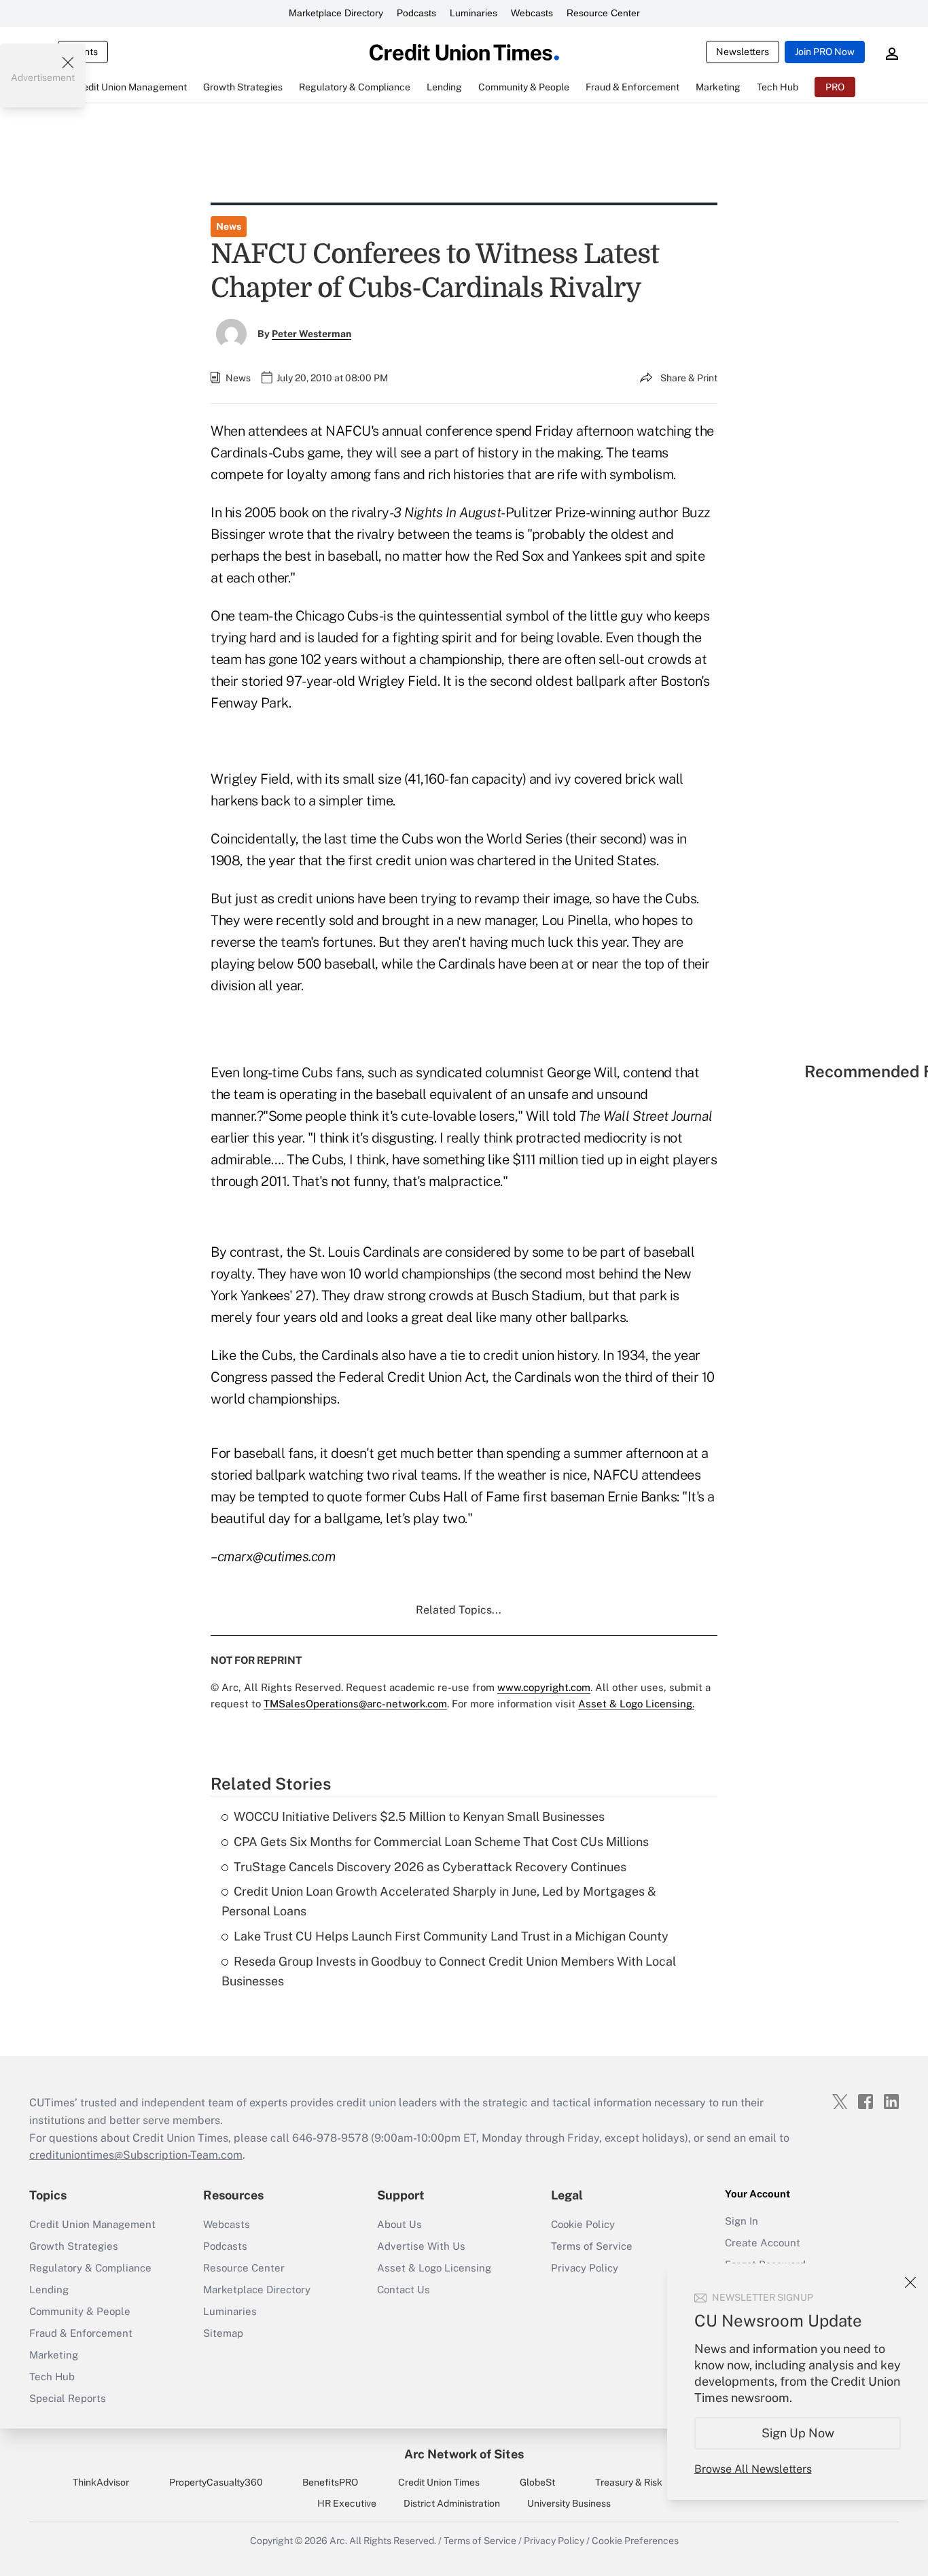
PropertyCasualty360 (216, 2482)
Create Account (763, 2243)
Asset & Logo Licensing (434, 2268)
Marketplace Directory (336, 13)
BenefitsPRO (330, 2482)
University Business (569, 2503)
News (229, 226)
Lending (49, 2290)
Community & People (80, 2311)
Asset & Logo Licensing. (636, 1704)
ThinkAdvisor (101, 2482)
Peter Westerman (311, 334)
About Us (399, 2224)
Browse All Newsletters (753, 2469)
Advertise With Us (421, 2246)
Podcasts (416, 13)
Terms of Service (592, 2246)
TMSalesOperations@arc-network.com (355, 1704)
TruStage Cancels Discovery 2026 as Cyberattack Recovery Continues (430, 1867)
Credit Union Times (439, 2482)
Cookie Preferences (635, 2541)
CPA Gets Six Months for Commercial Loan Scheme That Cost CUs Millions (441, 1842)
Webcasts (532, 13)
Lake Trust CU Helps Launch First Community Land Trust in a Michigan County (451, 1936)
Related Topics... (459, 1610)
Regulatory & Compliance (90, 2268)
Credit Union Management (92, 2224)
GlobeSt (537, 2482)
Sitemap (223, 2333)
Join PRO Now (825, 52)
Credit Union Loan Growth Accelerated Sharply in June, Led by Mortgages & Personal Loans (439, 1901)
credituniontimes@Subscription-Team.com (136, 2155)
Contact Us (404, 2290)
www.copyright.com (544, 1687)
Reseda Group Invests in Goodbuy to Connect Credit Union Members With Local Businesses (449, 1971)
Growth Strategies (74, 2246)
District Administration (452, 2503)
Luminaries (474, 13)
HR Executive (347, 2503)
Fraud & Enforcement (81, 2333)
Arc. (338, 2541)
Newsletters (743, 52)
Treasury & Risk (629, 2482)
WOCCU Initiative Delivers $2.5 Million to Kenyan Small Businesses (419, 1816)
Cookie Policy (583, 2224)
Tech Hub (52, 2377)
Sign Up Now (798, 2433)
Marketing (54, 2355)
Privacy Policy (585, 2268)
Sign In (742, 2221)
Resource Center (603, 13)
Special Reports (68, 2398)
